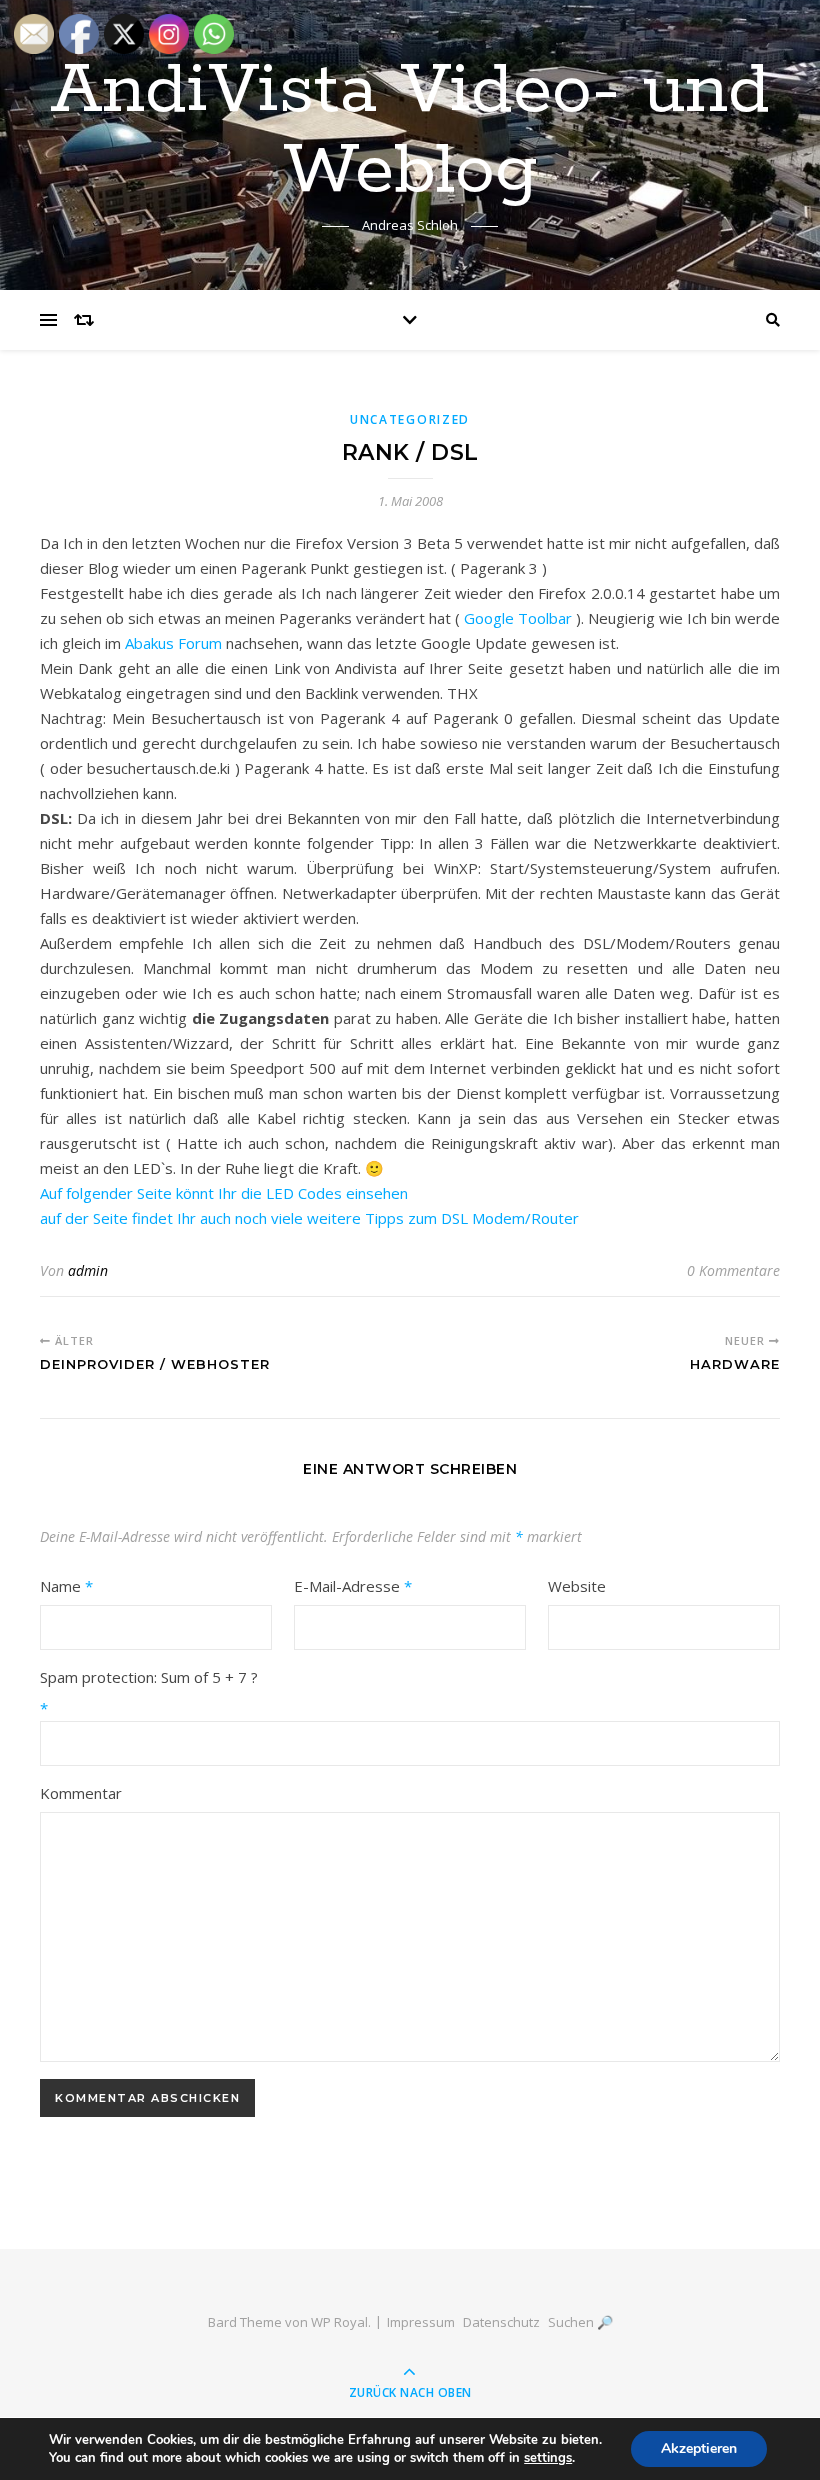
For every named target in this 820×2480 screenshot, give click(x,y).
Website (577, 1586)
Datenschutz (501, 2322)
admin (88, 1270)
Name (66, 1586)
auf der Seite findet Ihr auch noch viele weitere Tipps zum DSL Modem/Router (309, 1218)
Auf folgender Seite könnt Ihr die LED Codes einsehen (224, 1193)
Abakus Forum (173, 643)
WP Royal (339, 2322)
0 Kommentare (733, 1270)
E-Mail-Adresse (353, 1586)
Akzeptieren (699, 2448)
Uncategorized (410, 419)
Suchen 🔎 (580, 2322)
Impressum (421, 2322)
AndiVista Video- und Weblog (410, 132)
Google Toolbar (518, 618)
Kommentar (81, 1793)
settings (548, 2458)
